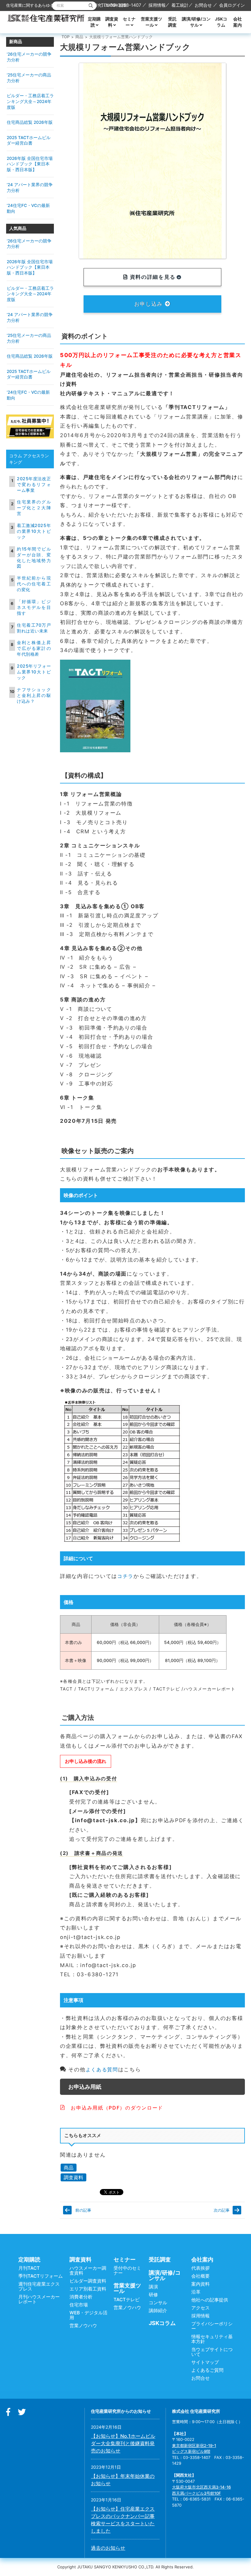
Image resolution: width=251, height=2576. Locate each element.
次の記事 (222, 2210)
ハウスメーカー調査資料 (88, 2270)
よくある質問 (102, 2069)
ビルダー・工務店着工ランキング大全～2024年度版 (30, 101)
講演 (153, 2287)
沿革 (196, 2292)
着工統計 (180, 5)
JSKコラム (221, 22)
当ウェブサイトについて (212, 2352)
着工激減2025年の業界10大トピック (34, 531)
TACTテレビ (127, 2300)
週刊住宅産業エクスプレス (39, 2286)
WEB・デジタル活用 (88, 2315)
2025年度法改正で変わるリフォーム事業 (34, 484)
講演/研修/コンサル (196, 22)
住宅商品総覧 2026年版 (30, 122)
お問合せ (203, 5)
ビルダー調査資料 (88, 2281)
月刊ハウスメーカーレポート (39, 2299)
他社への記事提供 (210, 2300)
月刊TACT (29, 2268)
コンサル (158, 2303)
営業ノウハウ (83, 2325)
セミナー (129, 22)
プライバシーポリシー (212, 2326)
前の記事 (83, 2210)
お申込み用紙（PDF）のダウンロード (114, 2108)
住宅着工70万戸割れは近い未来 (34, 628)
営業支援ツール (152, 22)
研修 (153, 2295)
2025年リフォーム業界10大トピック (34, 672)
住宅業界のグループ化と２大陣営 (34, 508)
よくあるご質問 (207, 2370)
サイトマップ (205, 2362)
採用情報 (157, 5)
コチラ (125, 1576)
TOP (66, 37)
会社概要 (200, 2276)
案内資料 (200, 2284)
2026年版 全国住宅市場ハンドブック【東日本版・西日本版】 (30, 164)
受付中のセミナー (127, 2270)
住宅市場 (79, 2305)
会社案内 (238, 22)
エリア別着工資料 (88, 2289)
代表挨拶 (200, 2268)
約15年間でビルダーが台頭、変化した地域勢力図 (34, 558)
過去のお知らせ (108, 2548)
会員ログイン (232, 5)
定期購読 (94, 22)
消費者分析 (81, 2297)
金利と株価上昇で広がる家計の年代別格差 (34, 648)
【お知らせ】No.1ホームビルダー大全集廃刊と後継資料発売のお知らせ (123, 2443)
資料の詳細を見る (152, 277)
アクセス (200, 2308)
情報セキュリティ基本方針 (212, 2339)
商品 (79, 37)
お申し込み (150, 304)
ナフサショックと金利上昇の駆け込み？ (34, 695)
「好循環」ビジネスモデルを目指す (34, 607)
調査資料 (112, 22)
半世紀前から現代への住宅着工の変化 (34, 584)
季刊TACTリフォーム (41, 2276)
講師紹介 (158, 2311)
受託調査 (172, 22)
